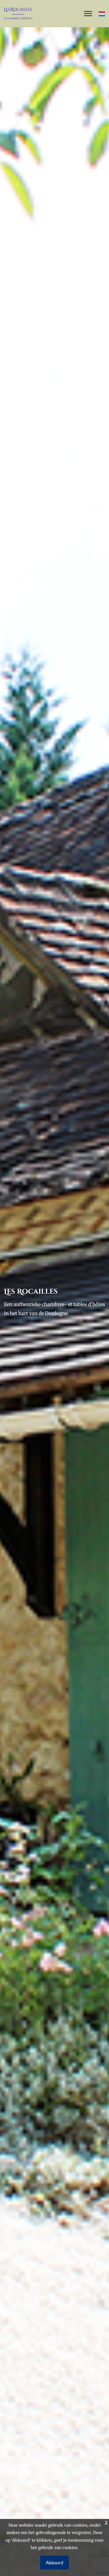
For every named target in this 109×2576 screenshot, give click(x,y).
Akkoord (54, 2563)
